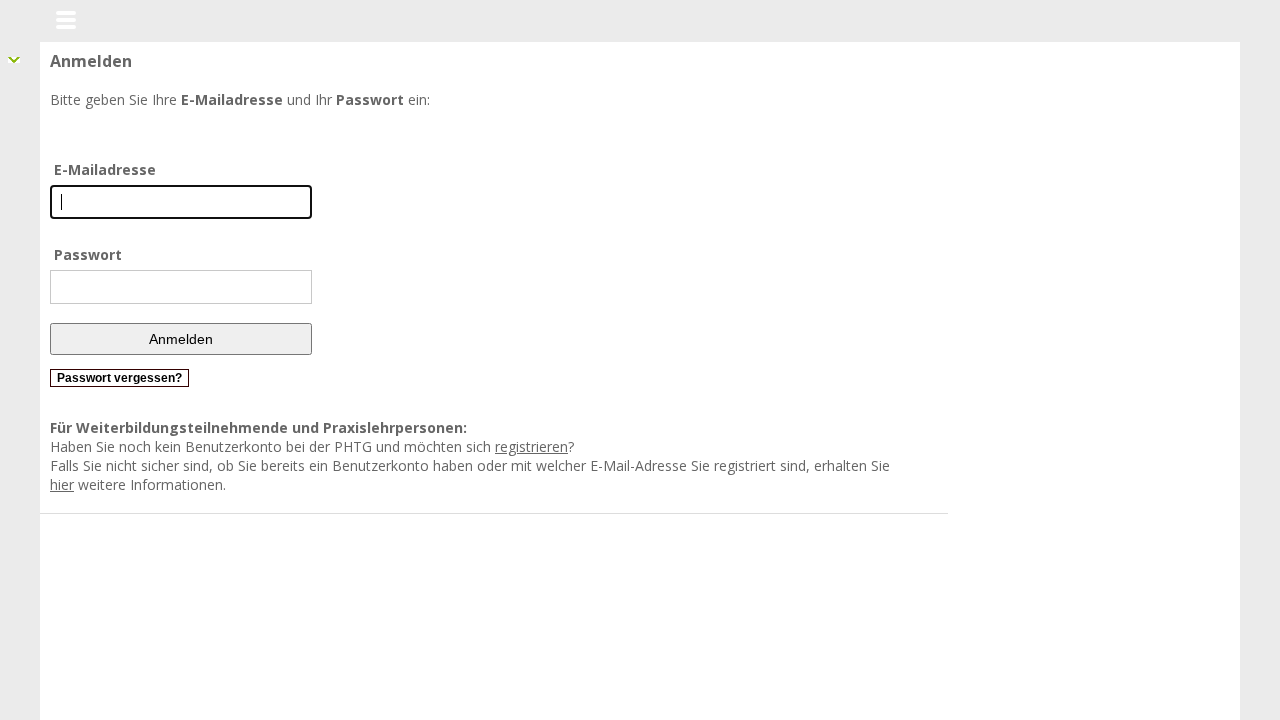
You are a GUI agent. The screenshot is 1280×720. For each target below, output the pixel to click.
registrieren (531, 446)
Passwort (88, 254)
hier (906, 465)
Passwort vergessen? (119, 378)
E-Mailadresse (105, 169)
